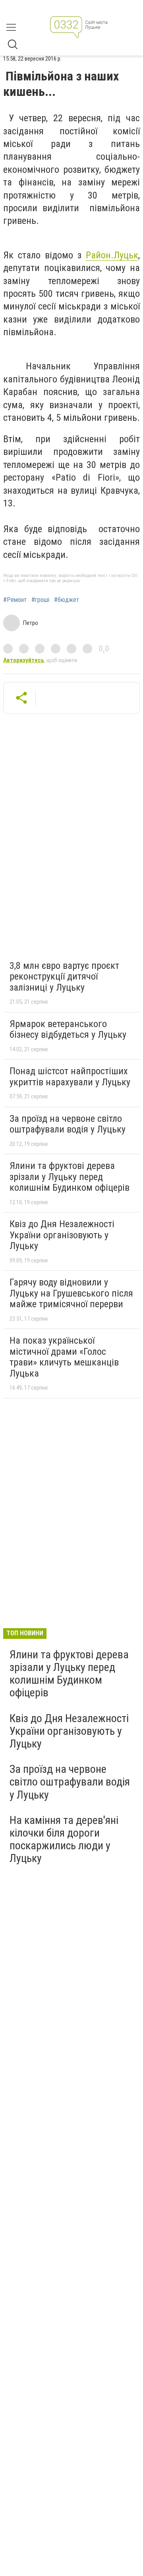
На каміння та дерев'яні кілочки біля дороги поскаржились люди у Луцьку (64, 1839)
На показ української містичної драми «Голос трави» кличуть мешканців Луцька (64, 1357)
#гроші (40, 600)
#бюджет (67, 600)
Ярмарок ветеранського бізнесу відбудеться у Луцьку (68, 1029)
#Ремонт (15, 600)
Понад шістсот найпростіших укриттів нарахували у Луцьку (70, 1077)
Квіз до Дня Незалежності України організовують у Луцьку (62, 1235)
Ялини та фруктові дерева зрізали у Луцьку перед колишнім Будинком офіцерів (70, 1177)
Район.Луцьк (112, 255)
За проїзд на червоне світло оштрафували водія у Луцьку (68, 1124)
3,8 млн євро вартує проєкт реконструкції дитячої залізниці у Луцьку (64, 977)
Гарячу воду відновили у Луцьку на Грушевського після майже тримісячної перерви (71, 1293)
